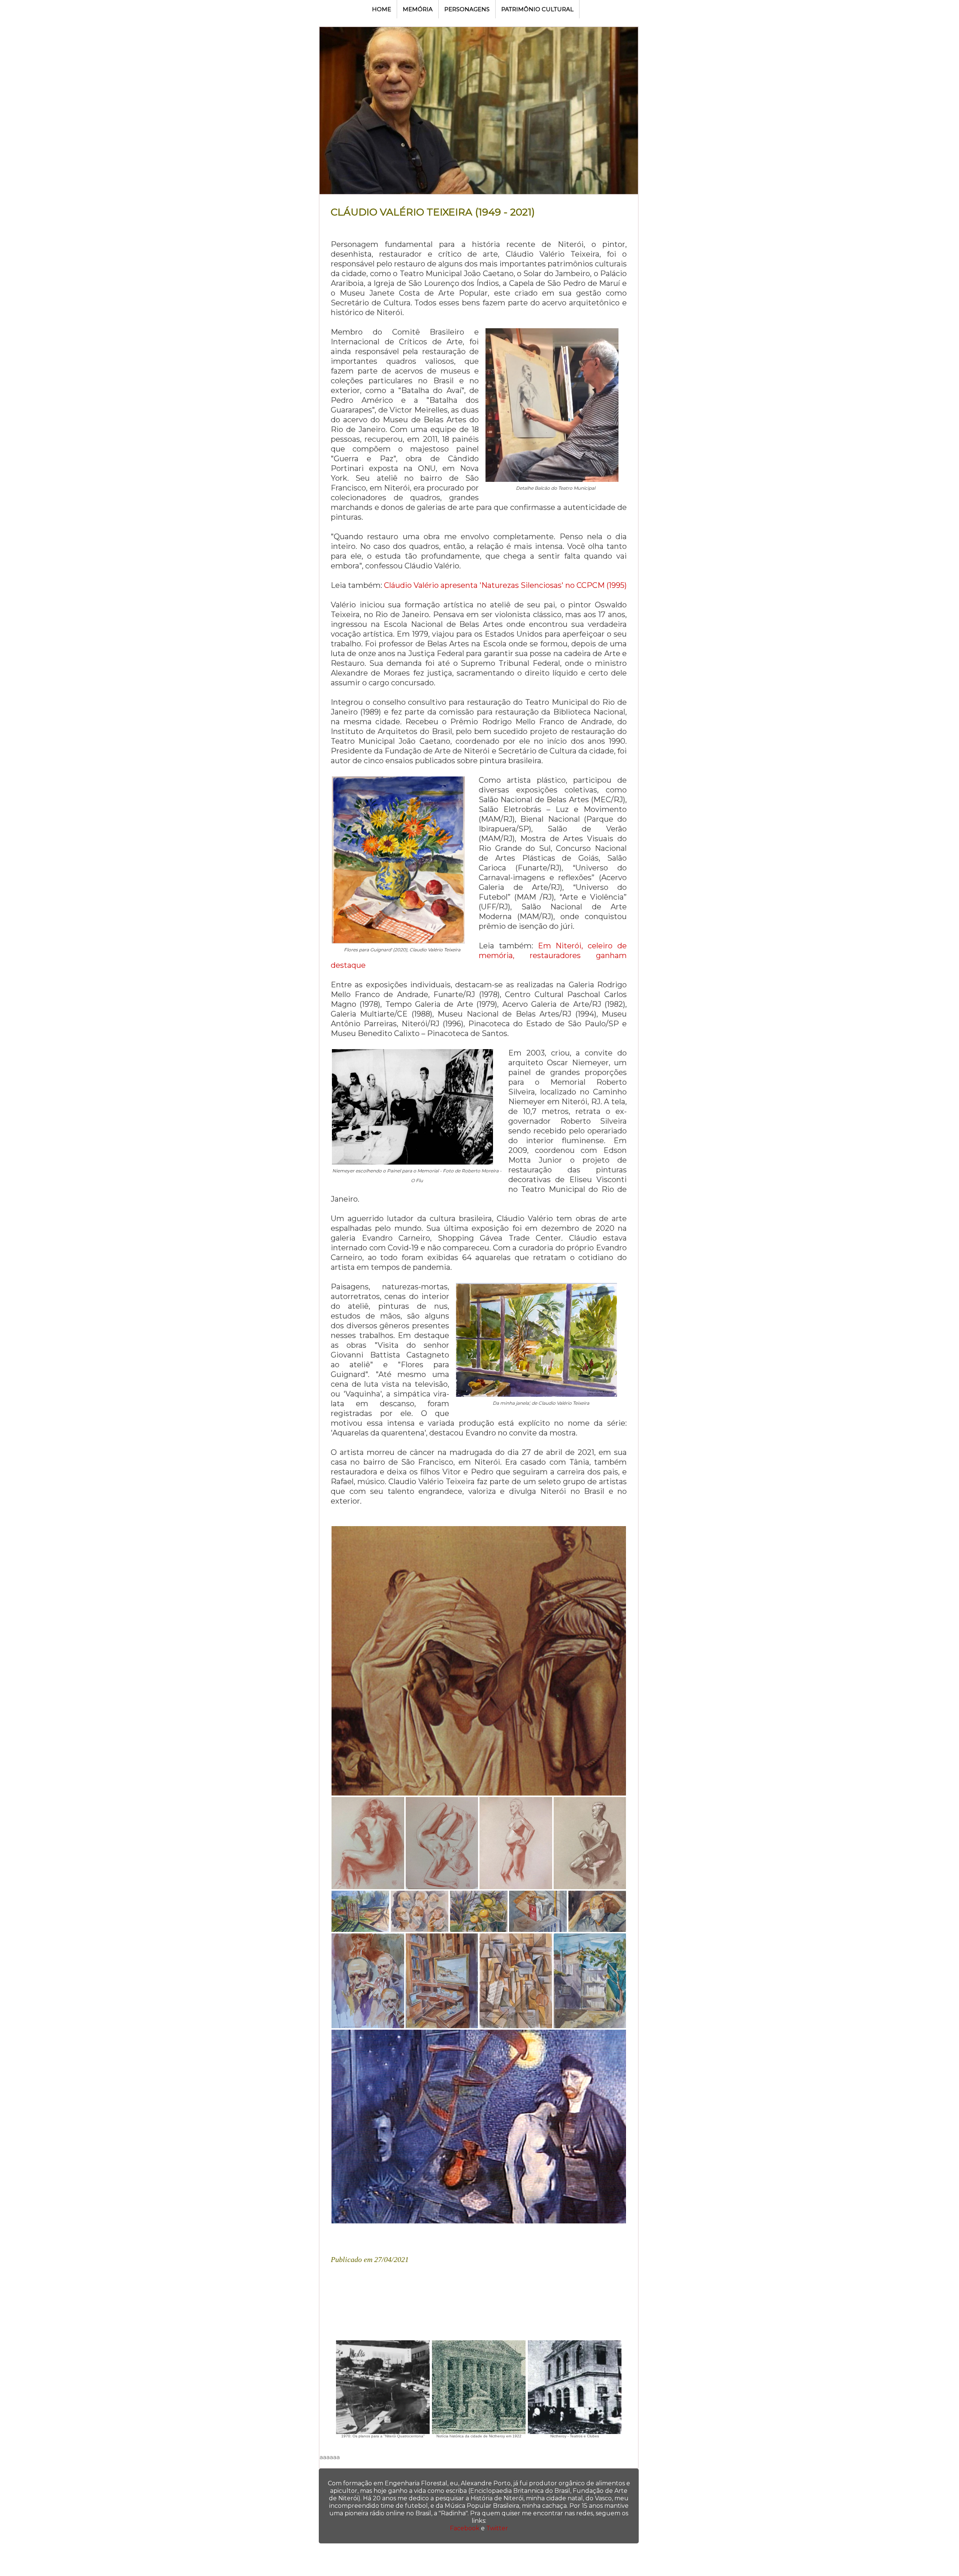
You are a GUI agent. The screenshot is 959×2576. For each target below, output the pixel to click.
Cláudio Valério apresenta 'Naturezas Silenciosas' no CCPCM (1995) (505, 585)
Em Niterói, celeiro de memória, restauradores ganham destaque (479, 955)
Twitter (497, 2528)
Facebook (465, 2528)
